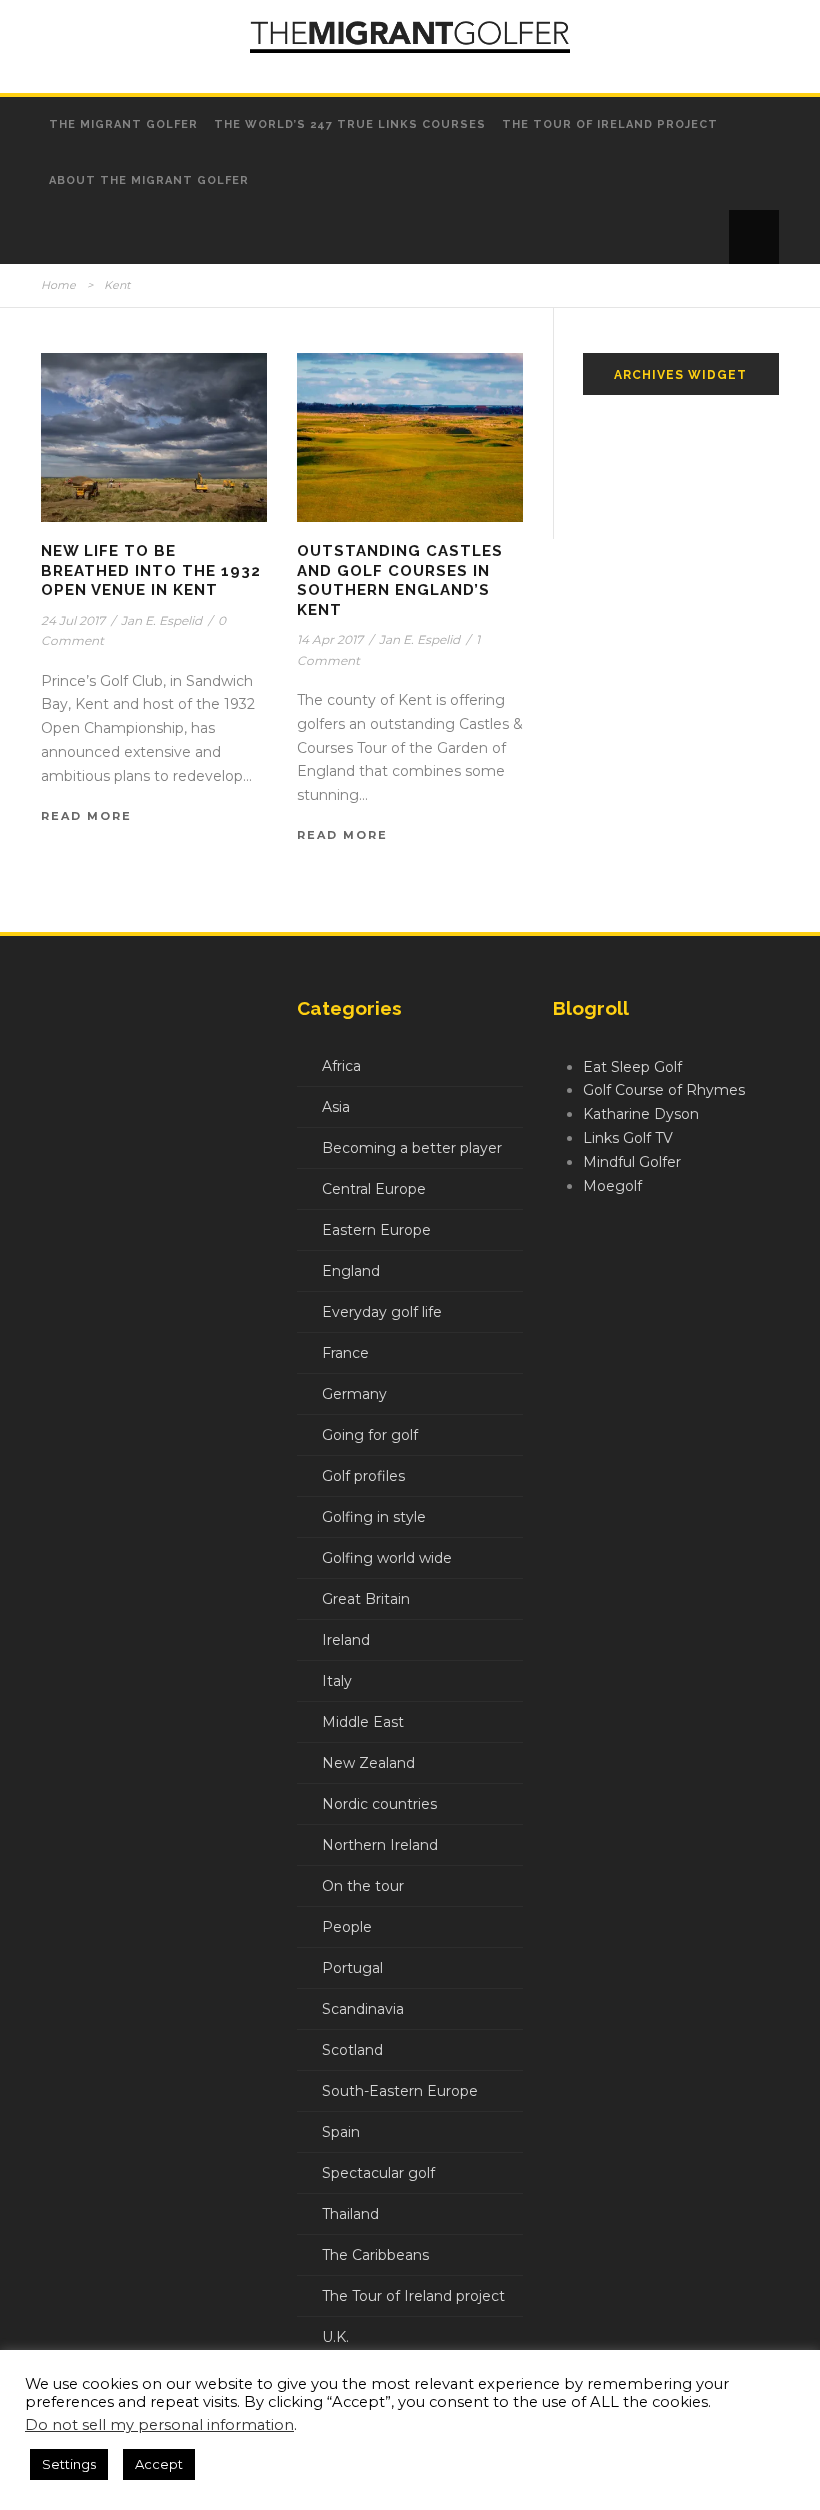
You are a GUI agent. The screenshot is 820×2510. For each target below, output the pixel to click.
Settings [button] (69, 2464)
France (345, 1353)
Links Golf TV (628, 1138)
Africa (341, 1066)
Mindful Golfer (632, 1162)
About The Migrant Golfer (149, 180)
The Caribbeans (375, 2255)
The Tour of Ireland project (610, 124)
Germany (354, 1394)
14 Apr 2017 (330, 639)
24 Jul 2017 (73, 620)
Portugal (352, 1968)
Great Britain (366, 1599)
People (347, 1927)
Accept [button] (159, 2464)
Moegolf (612, 1186)
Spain (341, 2132)
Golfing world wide (387, 1558)
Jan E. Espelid (161, 620)
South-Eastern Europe (400, 2091)
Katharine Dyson (641, 1114)
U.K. (335, 2337)
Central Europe (374, 1189)
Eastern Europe (376, 1230)
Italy (337, 1681)
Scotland (352, 2050)
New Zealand (368, 1763)
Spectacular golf (378, 2173)
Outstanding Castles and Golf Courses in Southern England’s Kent (400, 580)
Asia (336, 1107)
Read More (86, 816)
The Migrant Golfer (123, 124)
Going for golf (370, 1435)
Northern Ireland (380, 1845)
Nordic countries (379, 1804)
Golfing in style (374, 1517)
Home (58, 285)
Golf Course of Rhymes (664, 1090)
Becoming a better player (412, 1148)
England (351, 1271)
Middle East (363, 1722)
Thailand (350, 2214)
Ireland (346, 1640)
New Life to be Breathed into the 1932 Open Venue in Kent (151, 570)
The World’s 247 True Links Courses (350, 124)
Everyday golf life (382, 1312)
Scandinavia (363, 2009)
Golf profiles (363, 1476)
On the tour (363, 1886)
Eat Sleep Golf (632, 1067)
